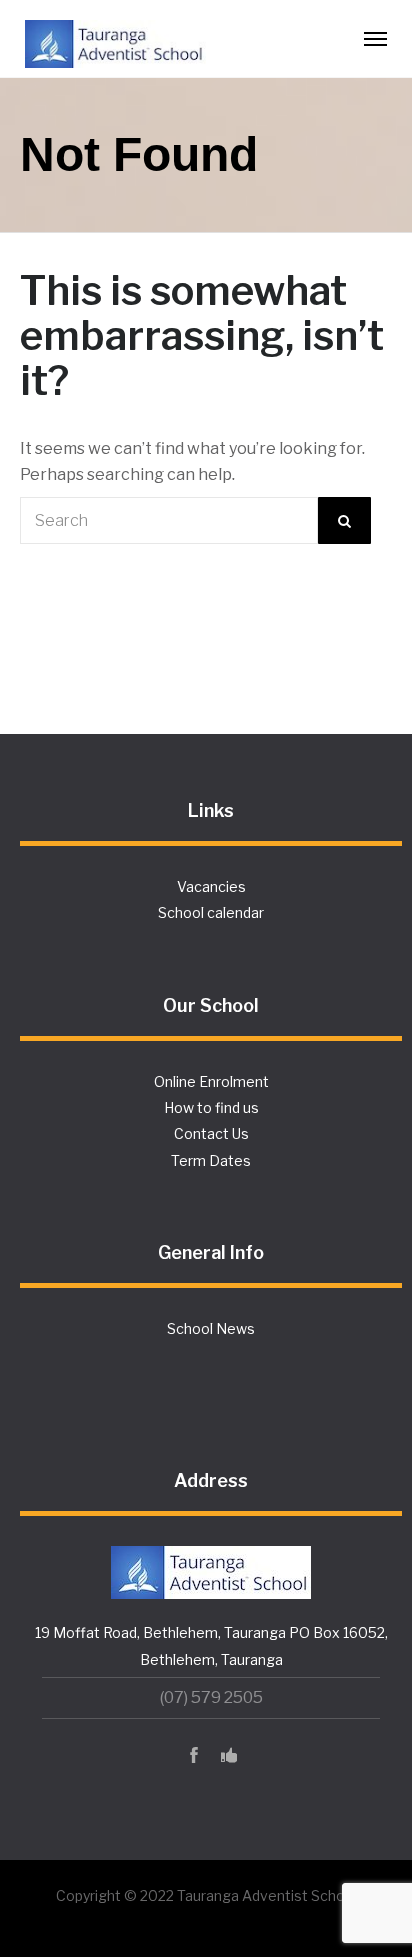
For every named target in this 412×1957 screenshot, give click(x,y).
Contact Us (211, 1133)
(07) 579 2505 (211, 1697)
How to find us (211, 1107)
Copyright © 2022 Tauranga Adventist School (206, 1895)
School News (211, 1328)
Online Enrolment (211, 1081)
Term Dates (211, 1160)
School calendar (211, 912)
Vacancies (211, 886)
